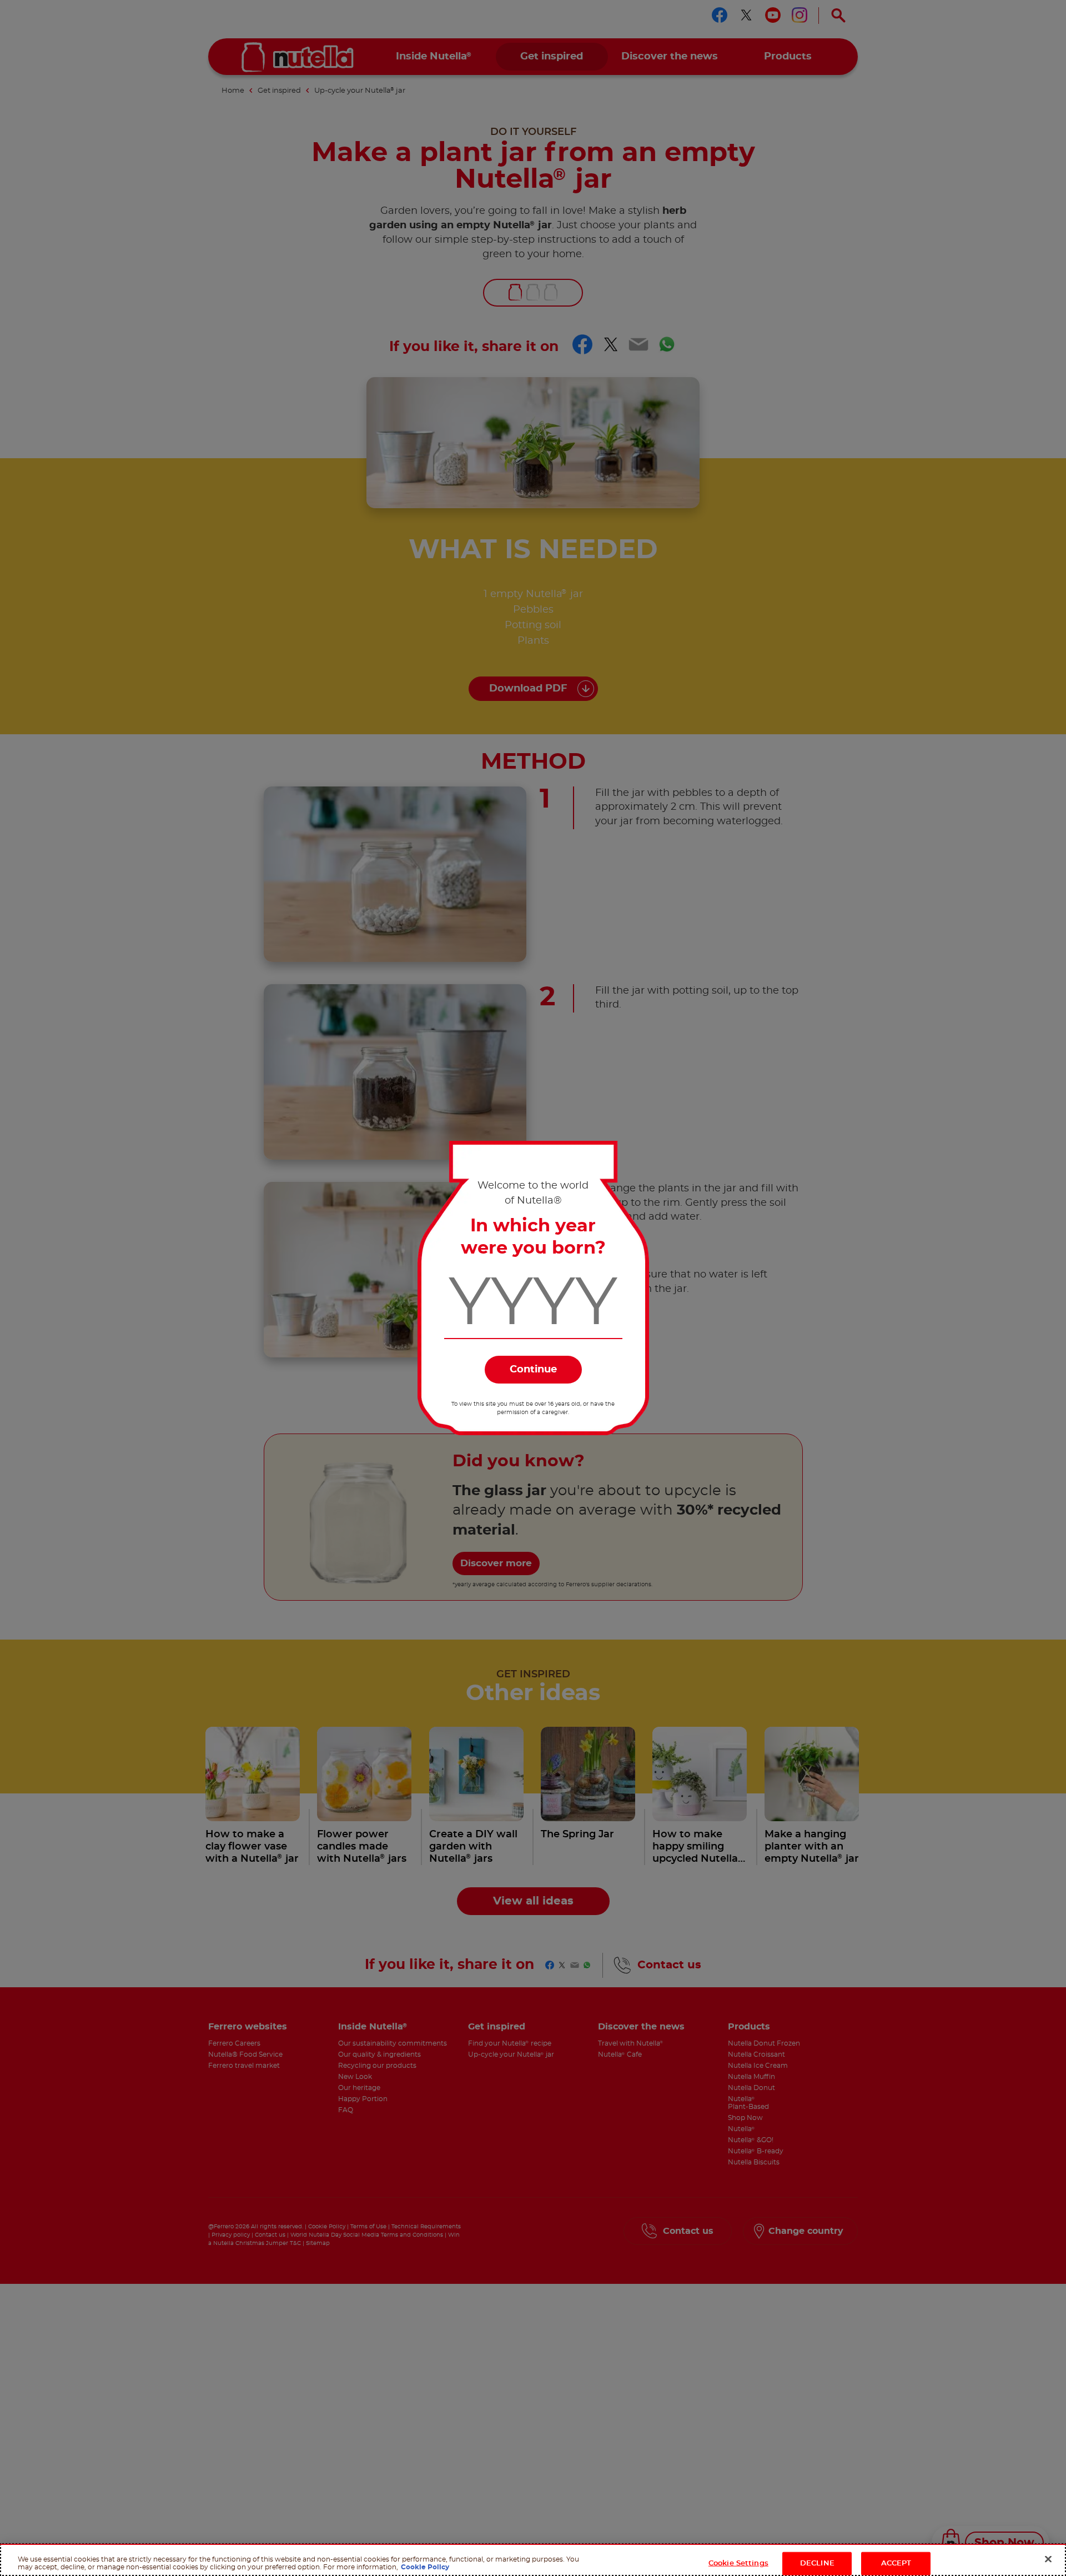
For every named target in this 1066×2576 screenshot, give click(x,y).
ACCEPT (896, 2563)
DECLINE (817, 2563)
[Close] (1048, 2559)
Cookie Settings (738, 2563)
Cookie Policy (425, 2567)
